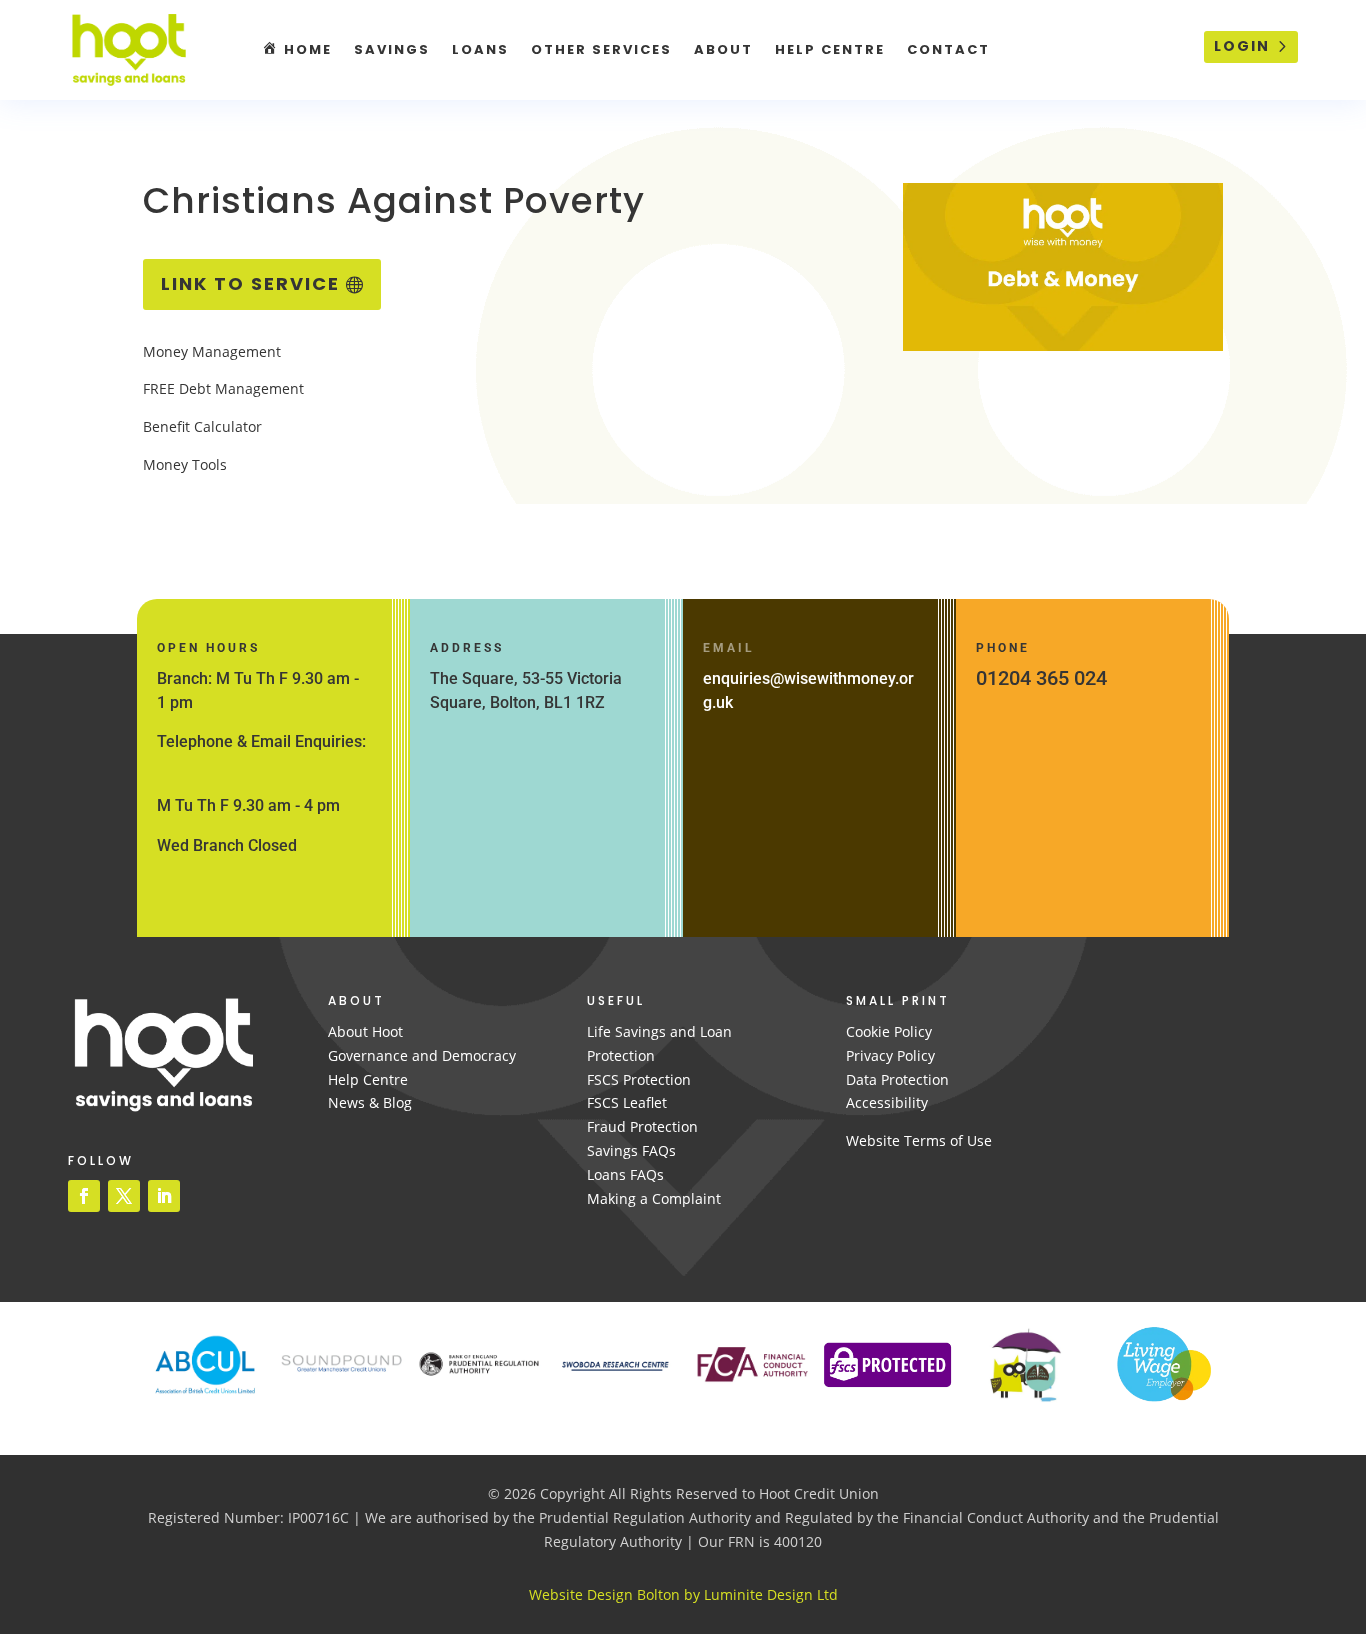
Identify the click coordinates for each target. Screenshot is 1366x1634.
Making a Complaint (654, 1198)
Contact (948, 49)
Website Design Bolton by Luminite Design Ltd (683, 1594)
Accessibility (887, 1102)
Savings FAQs (631, 1150)
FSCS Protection (639, 1079)
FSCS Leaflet (627, 1102)
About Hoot (365, 1031)
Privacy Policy (890, 1055)
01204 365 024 (1041, 678)
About (723, 49)
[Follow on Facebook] (84, 1196)
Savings (392, 49)
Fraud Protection (642, 1126)
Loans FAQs (625, 1174)
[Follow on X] (124, 1196)
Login (1242, 46)
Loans (480, 49)
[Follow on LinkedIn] (164, 1196)
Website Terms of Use (919, 1140)
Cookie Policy (889, 1031)
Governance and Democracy (422, 1055)
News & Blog (370, 1102)
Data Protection (897, 1079)
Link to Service (250, 283)
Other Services (601, 49)
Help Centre (830, 49)
